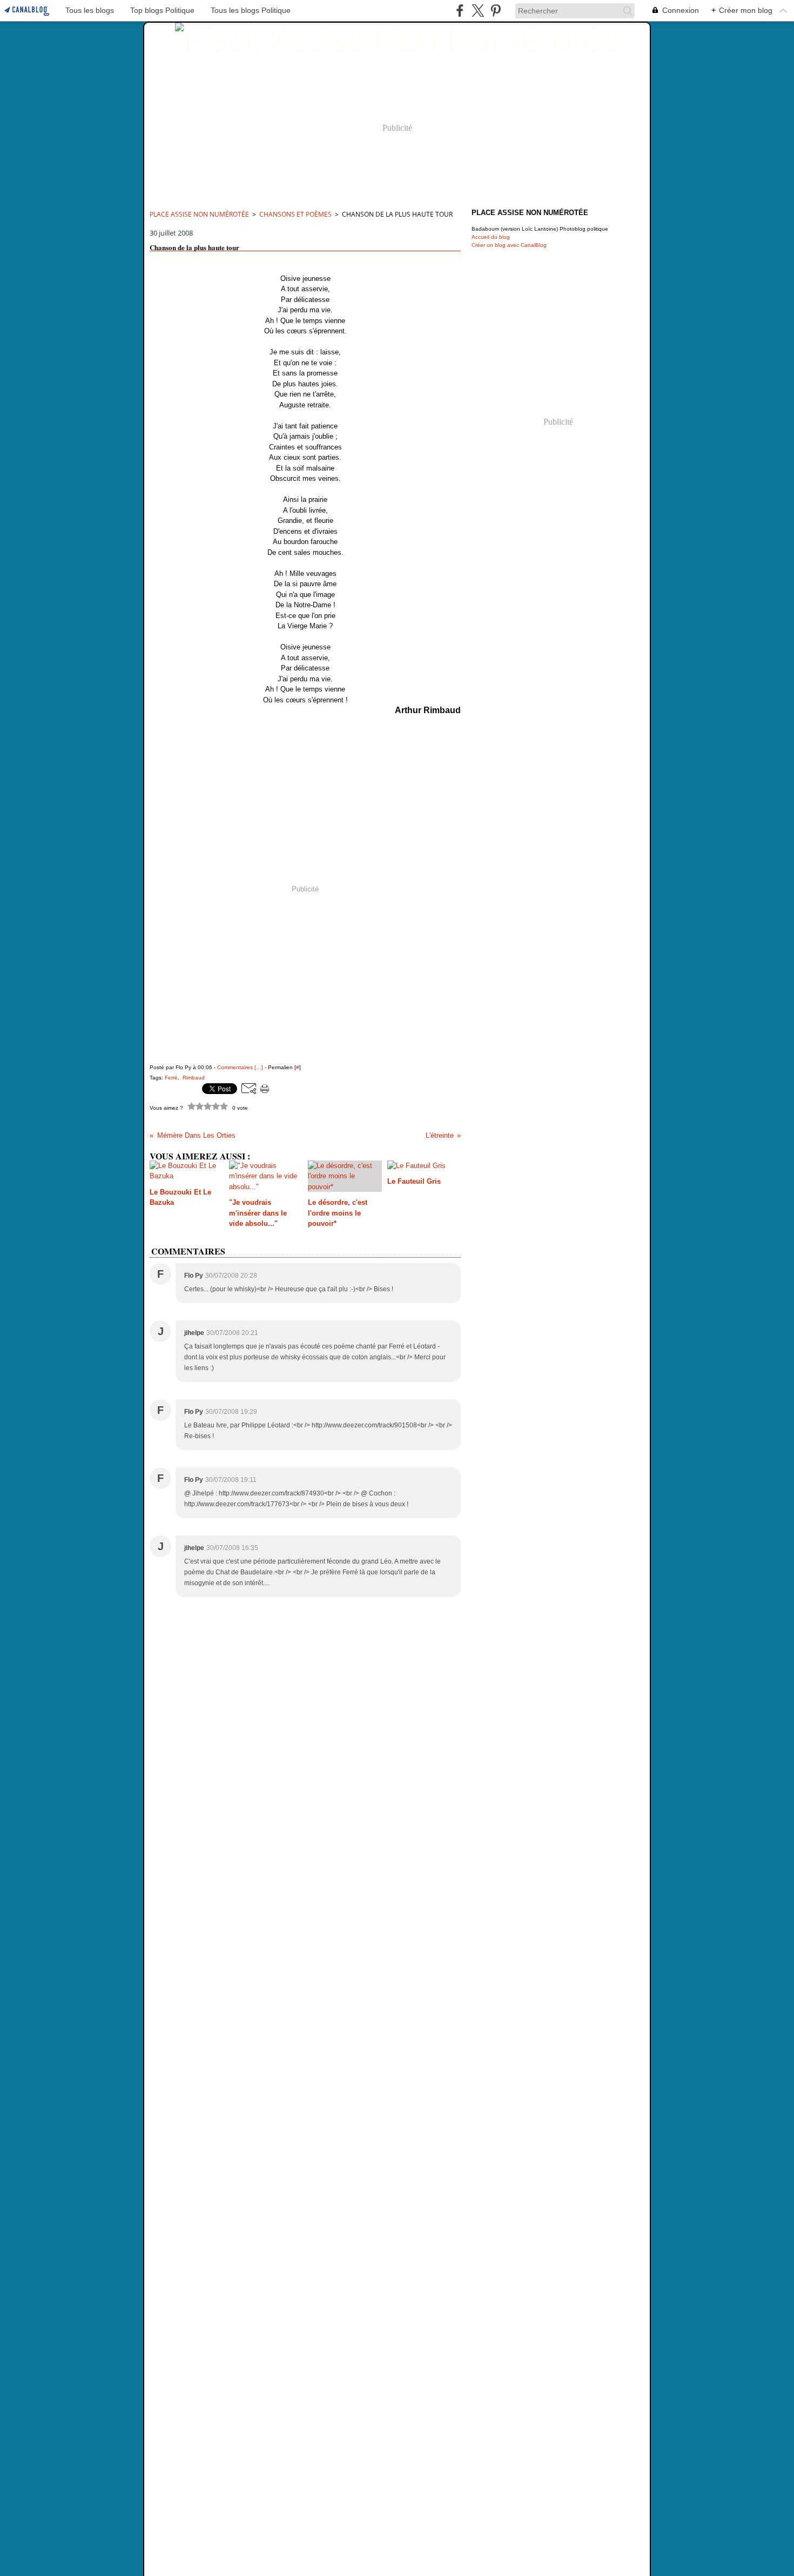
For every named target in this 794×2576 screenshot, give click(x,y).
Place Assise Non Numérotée (199, 214)
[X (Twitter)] (478, 11)
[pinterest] (496, 11)
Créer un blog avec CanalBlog (509, 245)
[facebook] (460, 11)
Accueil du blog (491, 237)
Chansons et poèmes (295, 214)
